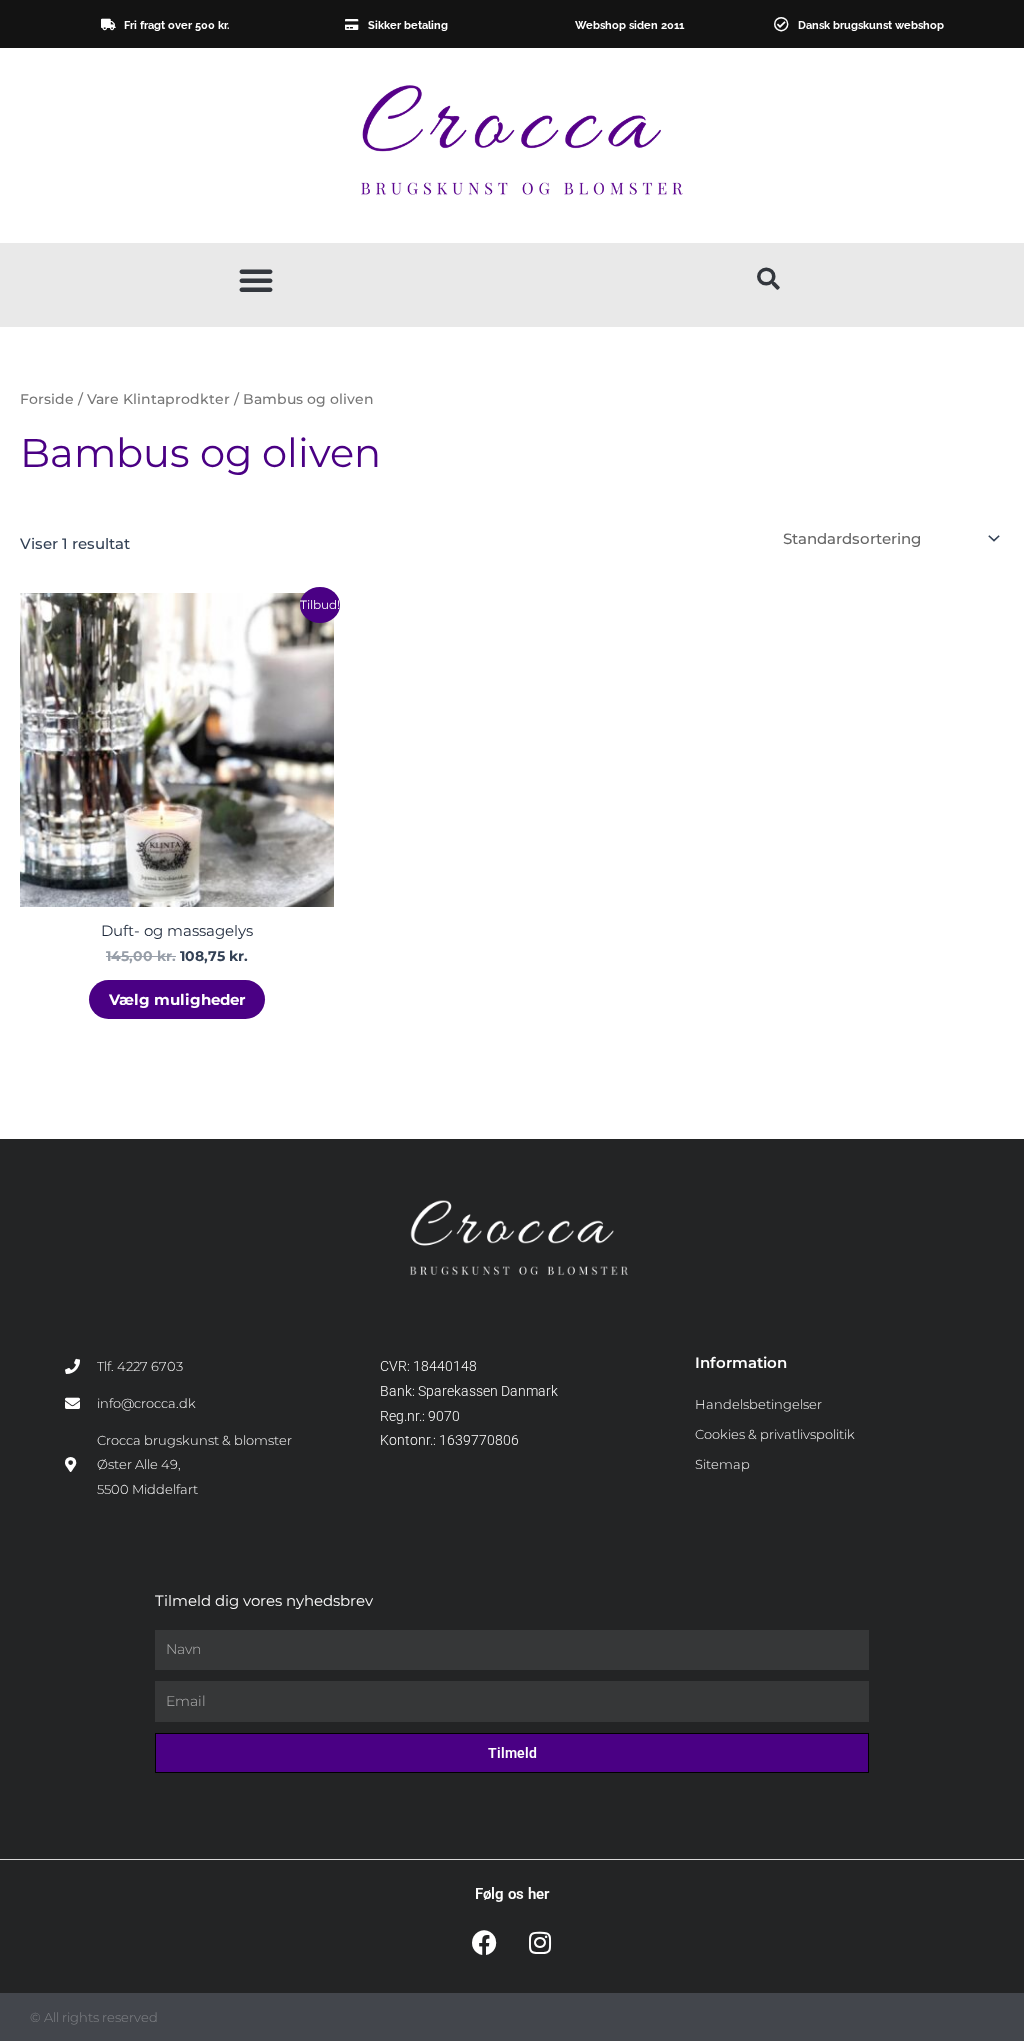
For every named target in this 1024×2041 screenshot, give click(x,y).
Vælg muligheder (177, 999)
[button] (256, 280)
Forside (47, 399)
